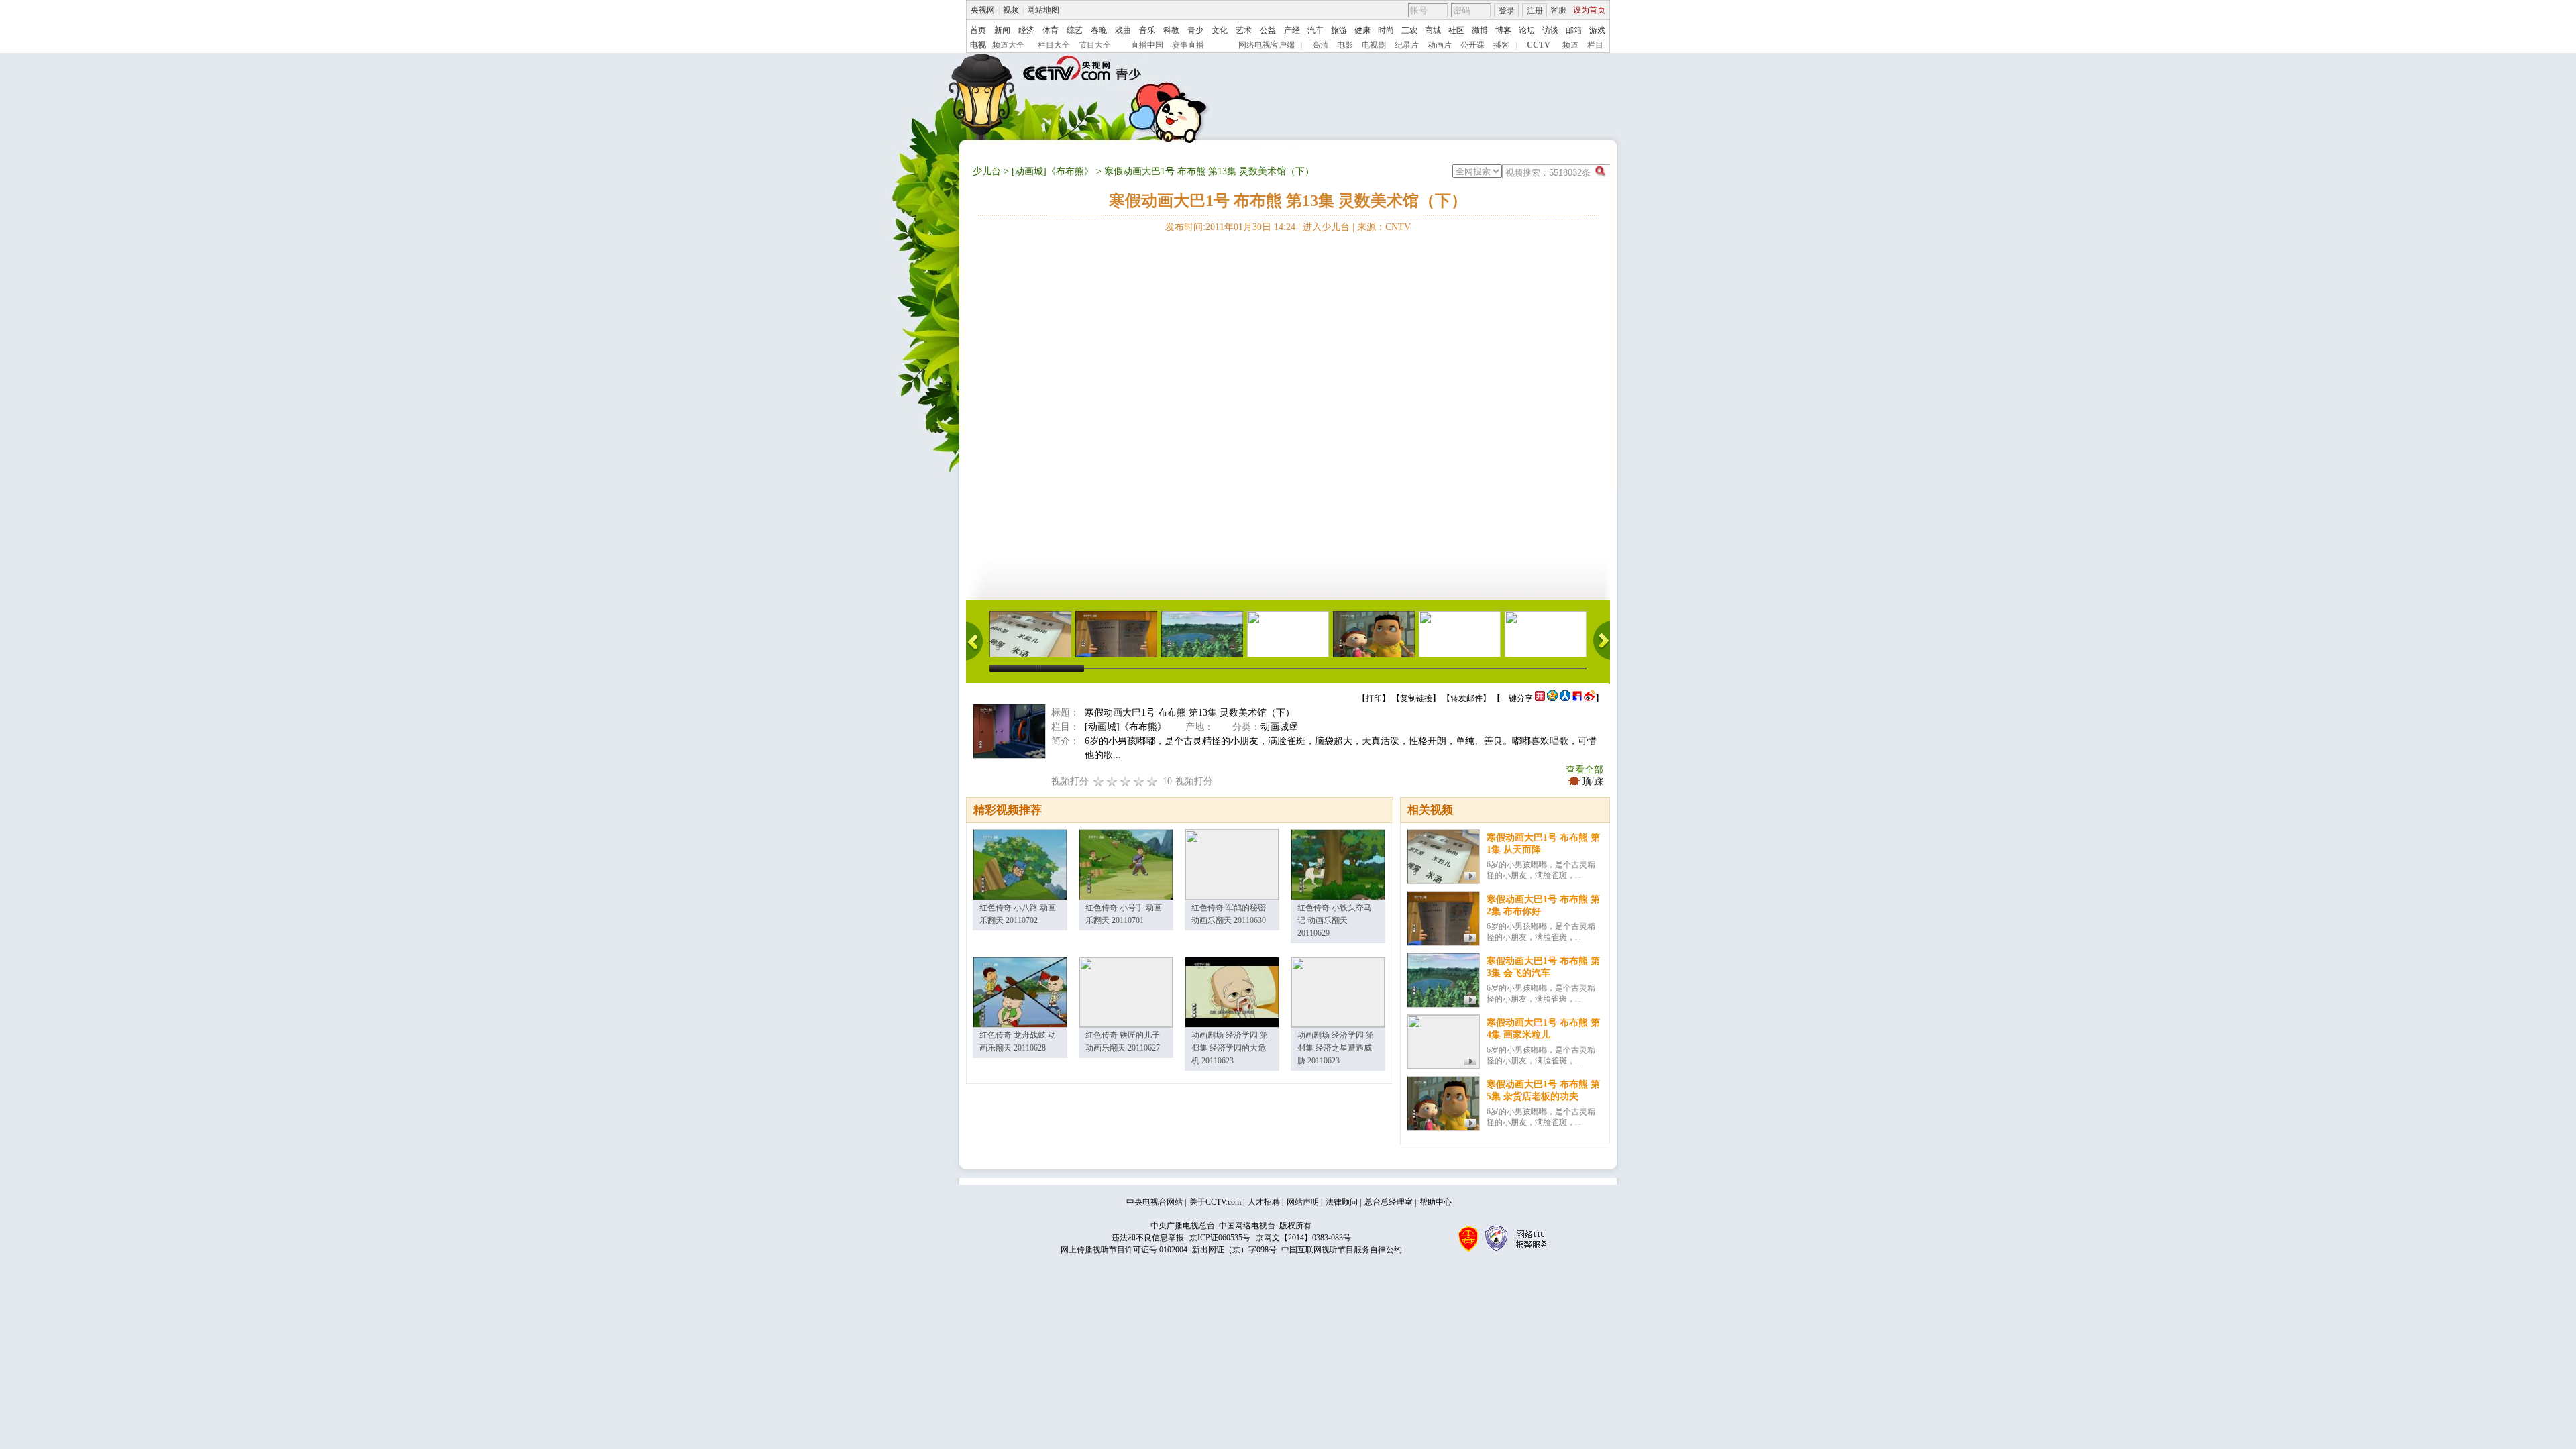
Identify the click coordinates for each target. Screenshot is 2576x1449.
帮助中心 (1436, 1202)
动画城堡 (1279, 727)
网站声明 (1303, 1202)
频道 (1570, 45)
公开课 (1472, 45)
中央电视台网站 (1155, 1202)
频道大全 (1008, 45)
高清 (1320, 45)
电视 (978, 45)
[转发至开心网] (1540, 698)
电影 (1345, 45)
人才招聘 (1264, 1202)
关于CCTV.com (1215, 1202)
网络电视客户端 (1267, 45)
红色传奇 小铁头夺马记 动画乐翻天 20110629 (1335, 920)
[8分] (1139, 781)
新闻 (1002, 30)
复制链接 (1416, 698)
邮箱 (1574, 30)
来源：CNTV (1384, 227)
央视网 (983, 10)
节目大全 (1095, 45)
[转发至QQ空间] (1552, 698)
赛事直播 (1188, 45)
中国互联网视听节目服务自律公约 (1342, 1250)
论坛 (1527, 30)
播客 (1501, 45)
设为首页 (1589, 10)
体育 (1051, 30)
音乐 (1147, 30)
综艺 (1075, 30)
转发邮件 (1466, 698)
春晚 (1099, 30)
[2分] (1099, 781)
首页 (978, 30)
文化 (1220, 30)
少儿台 (987, 171)
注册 (1535, 11)
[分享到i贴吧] (1577, 698)
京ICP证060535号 (1220, 1238)
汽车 (1316, 30)
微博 (1480, 30)
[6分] (1126, 781)
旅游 (1339, 30)
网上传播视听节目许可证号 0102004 (1124, 1250)
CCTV (1539, 45)
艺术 (1244, 30)
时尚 (1386, 30)
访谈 (1550, 30)
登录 (1507, 11)
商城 (1433, 30)
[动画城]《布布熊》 (1053, 171)
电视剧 (1374, 45)
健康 (1362, 30)
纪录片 (1407, 45)
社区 (1456, 30)
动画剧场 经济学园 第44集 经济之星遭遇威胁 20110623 (1336, 1048)
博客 (1503, 30)
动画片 (1440, 45)
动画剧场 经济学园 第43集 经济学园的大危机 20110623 (1230, 1048)
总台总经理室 (1389, 1202)
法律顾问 (1342, 1202)
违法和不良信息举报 (1148, 1238)
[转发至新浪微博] (1590, 698)
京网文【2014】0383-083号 (1303, 1238)
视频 (1011, 10)
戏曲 (1123, 30)
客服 (1558, 10)
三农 (1409, 30)
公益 (1268, 30)
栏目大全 (1054, 45)
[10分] (1152, 781)
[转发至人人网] (1565, 698)
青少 (1195, 30)
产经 (1292, 30)
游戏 (1597, 30)
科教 (1171, 30)
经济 (1026, 30)
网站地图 (1043, 10)
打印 (1374, 698)
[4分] (1112, 781)
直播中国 (1147, 45)
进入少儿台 (1326, 227)
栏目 (1595, 45)
